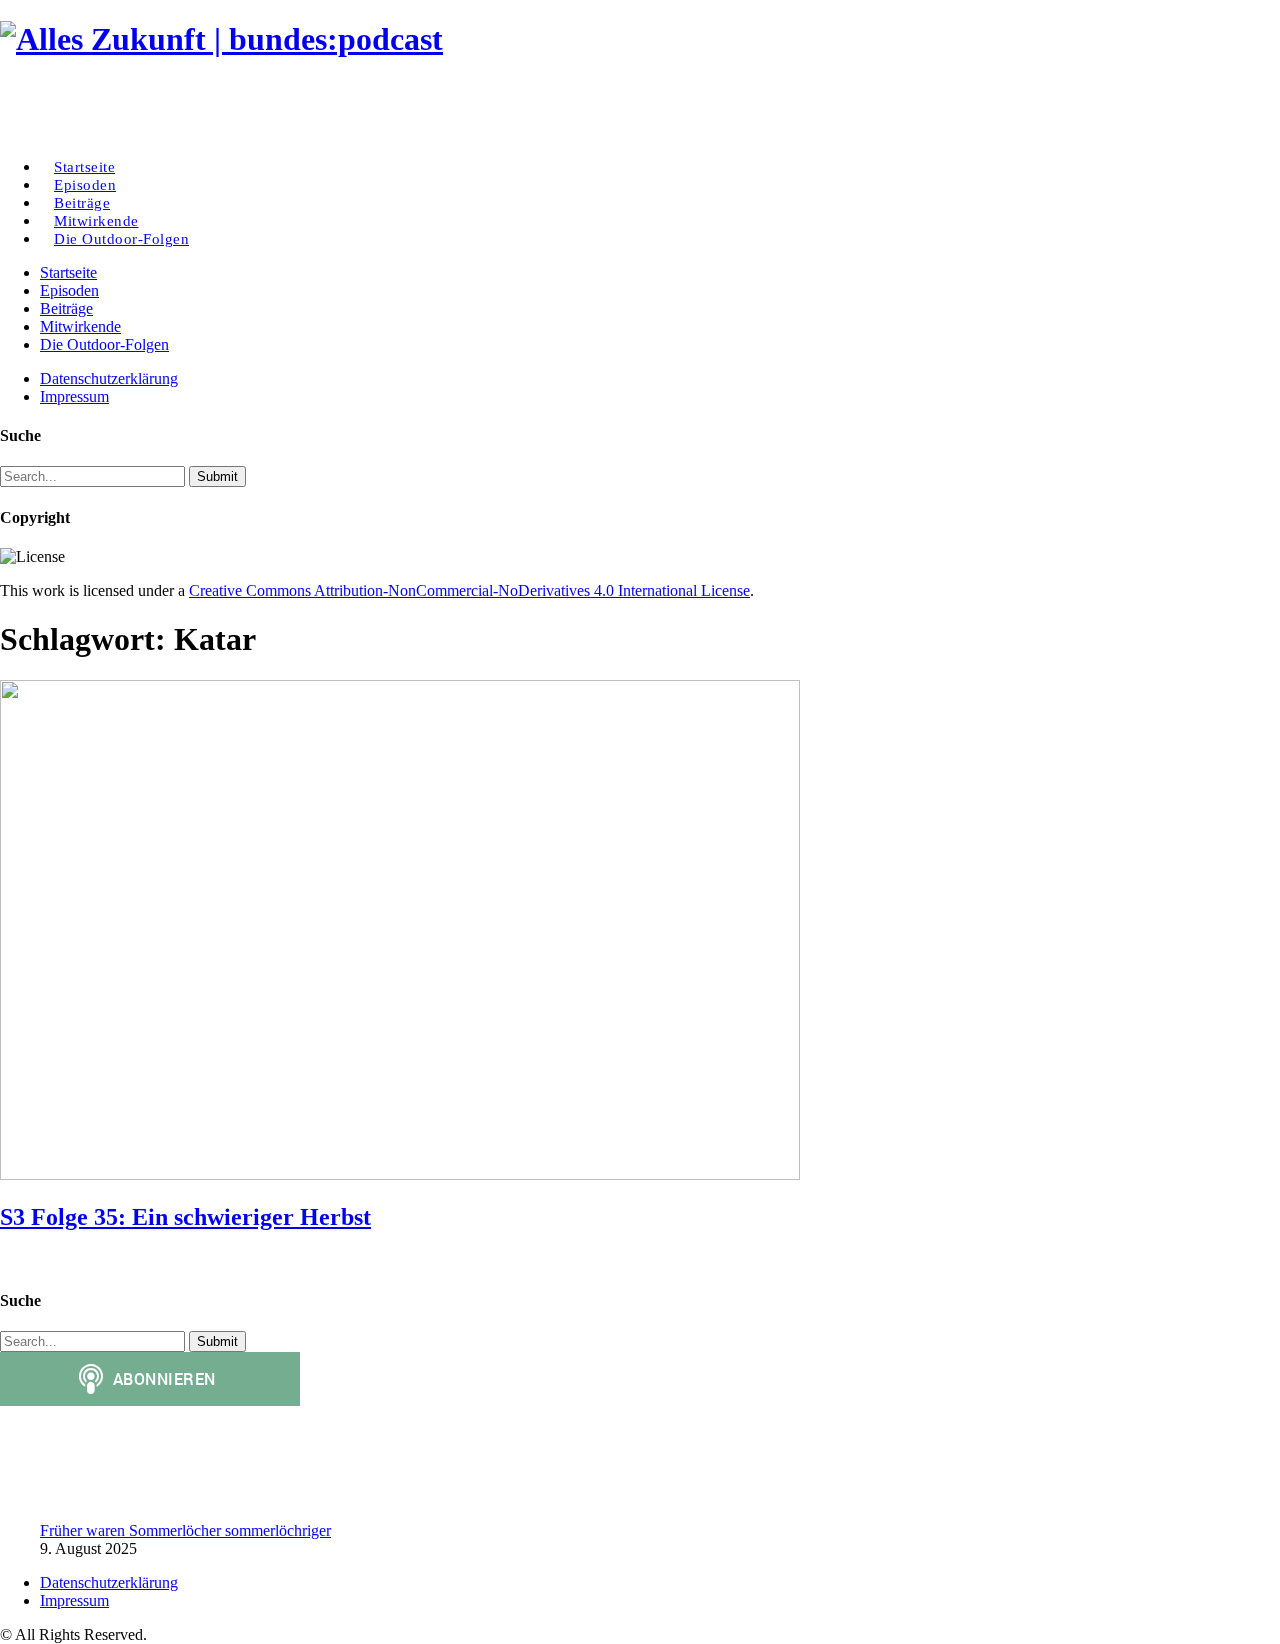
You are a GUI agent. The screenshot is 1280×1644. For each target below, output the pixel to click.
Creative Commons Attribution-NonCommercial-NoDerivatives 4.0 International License (469, 590)
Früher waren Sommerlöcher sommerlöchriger (185, 1530)
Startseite (68, 272)
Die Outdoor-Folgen (121, 239)
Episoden (69, 290)
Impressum (74, 396)
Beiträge (66, 308)
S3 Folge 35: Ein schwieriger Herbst (185, 1217)
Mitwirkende (80, 326)
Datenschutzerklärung (109, 378)
